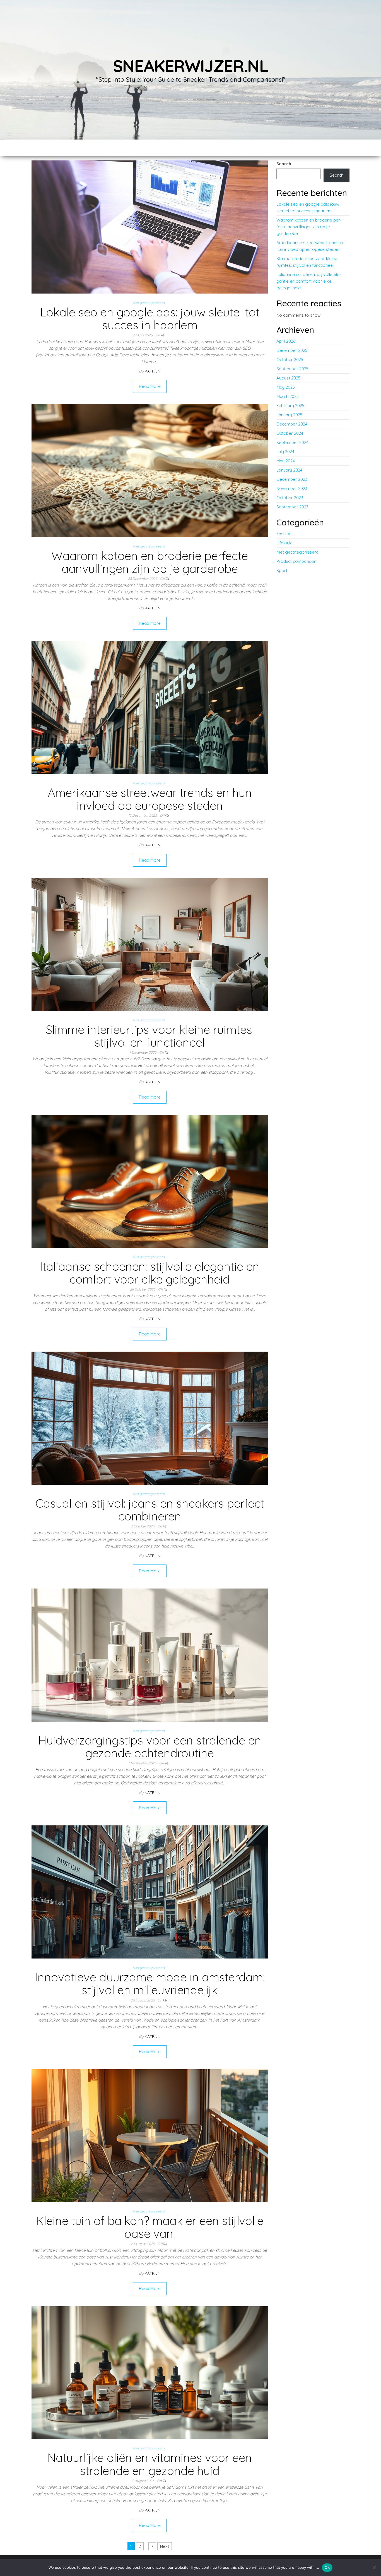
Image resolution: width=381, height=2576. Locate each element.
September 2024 (292, 442)
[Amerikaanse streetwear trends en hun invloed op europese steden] (150, 707)
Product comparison (296, 561)
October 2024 (290, 433)
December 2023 (292, 479)
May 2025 (286, 387)
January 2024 (289, 470)
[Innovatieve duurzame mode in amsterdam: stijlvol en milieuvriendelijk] (150, 1892)
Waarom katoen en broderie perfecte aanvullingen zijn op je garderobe (150, 562)
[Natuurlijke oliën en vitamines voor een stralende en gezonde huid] (150, 2372)
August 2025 (288, 378)
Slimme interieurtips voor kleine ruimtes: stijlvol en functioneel (150, 1036)
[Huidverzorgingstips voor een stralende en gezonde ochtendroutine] (150, 1655)
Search (284, 164)
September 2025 (292, 369)
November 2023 (292, 488)
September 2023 (292, 507)
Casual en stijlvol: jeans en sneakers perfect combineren (150, 1510)
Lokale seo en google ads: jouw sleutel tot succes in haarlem (150, 319)
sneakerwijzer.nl (191, 66)
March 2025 (288, 396)
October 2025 (290, 360)
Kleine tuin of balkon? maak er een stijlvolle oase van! (150, 2227)
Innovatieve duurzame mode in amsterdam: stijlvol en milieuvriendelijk (150, 1983)
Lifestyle (284, 543)
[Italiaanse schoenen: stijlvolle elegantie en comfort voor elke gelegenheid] (150, 1181)
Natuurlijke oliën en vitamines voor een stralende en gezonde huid (150, 2464)
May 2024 (286, 461)
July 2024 (285, 452)
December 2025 (292, 350)
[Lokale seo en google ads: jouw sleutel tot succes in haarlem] (150, 226)
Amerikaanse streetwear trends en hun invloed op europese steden (150, 799)
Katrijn (153, 371)
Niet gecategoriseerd (149, 303)
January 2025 (289, 415)
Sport (282, 570)
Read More (150, 386)
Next (165, 2546)
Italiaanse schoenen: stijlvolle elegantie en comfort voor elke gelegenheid (150, 1273)
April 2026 (286, 341)
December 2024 (292, 424)
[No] (374, 2568)
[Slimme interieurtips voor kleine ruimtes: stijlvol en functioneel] (150, 944)
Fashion (284, 534)
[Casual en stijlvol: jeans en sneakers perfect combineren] (150, 1418)
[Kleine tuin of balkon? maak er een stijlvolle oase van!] (150, 2135)
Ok (327, 2567)
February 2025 (290, 406)
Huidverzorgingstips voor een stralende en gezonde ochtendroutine (150, 1747)
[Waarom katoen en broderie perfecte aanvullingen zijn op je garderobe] (150, 470)
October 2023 (290, 498)
